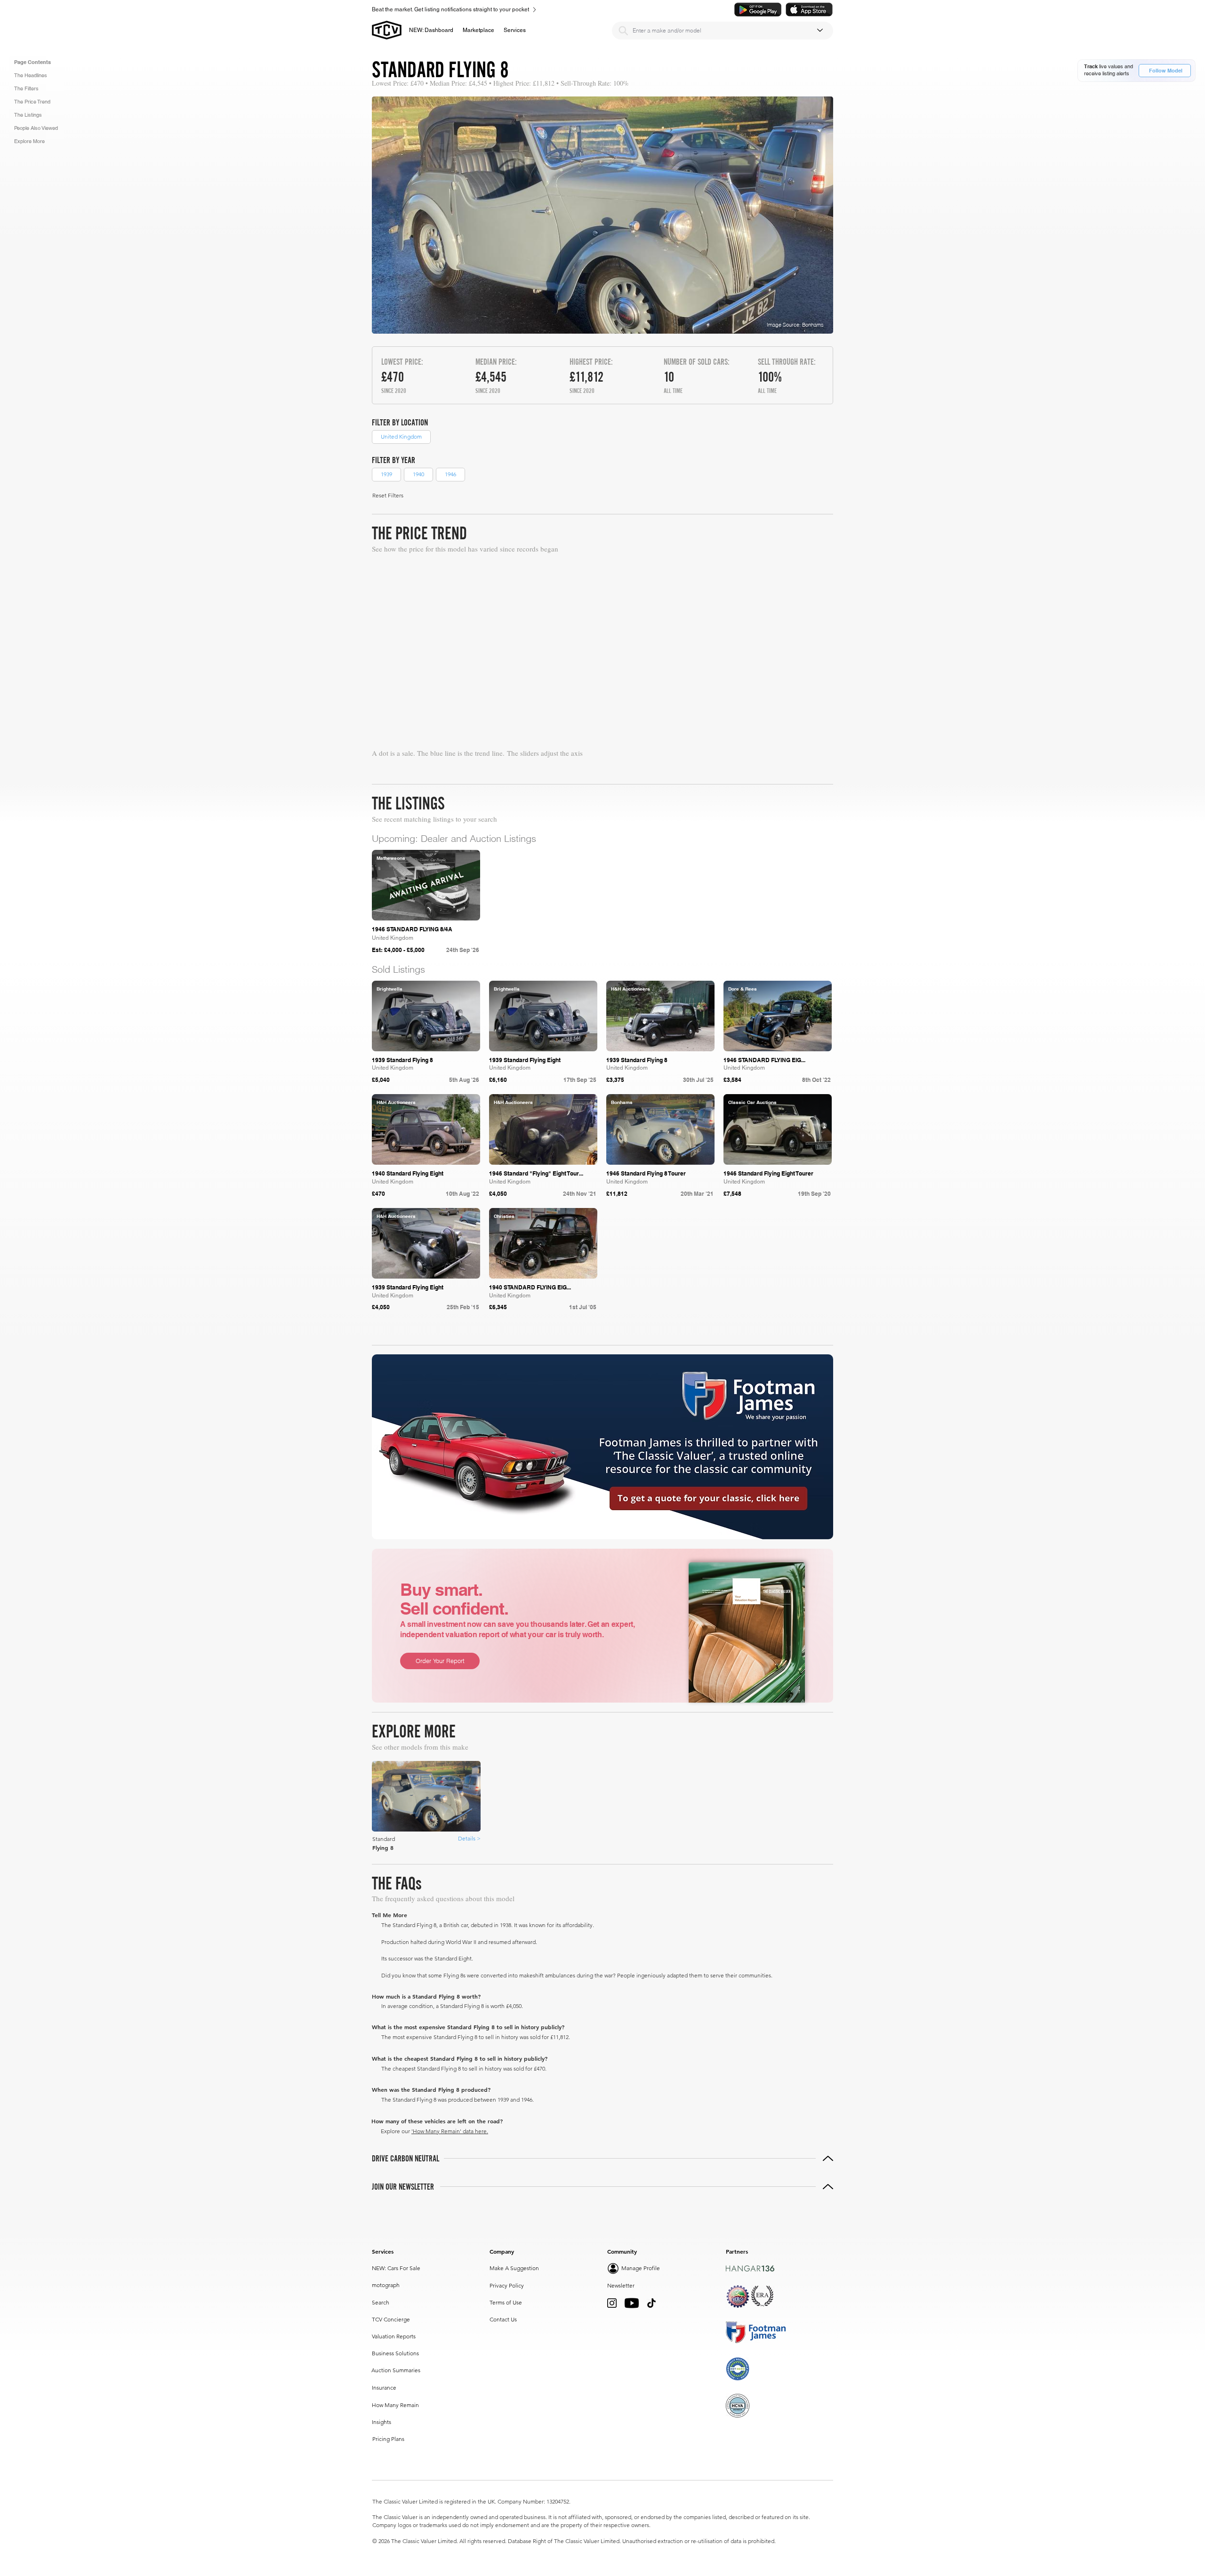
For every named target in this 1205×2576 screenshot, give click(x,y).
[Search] (623, 31)
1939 (386, 474)
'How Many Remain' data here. (450, 2131)
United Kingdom (401, 436)
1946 (450, 474)
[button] (478, 30)
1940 (418, 474)
